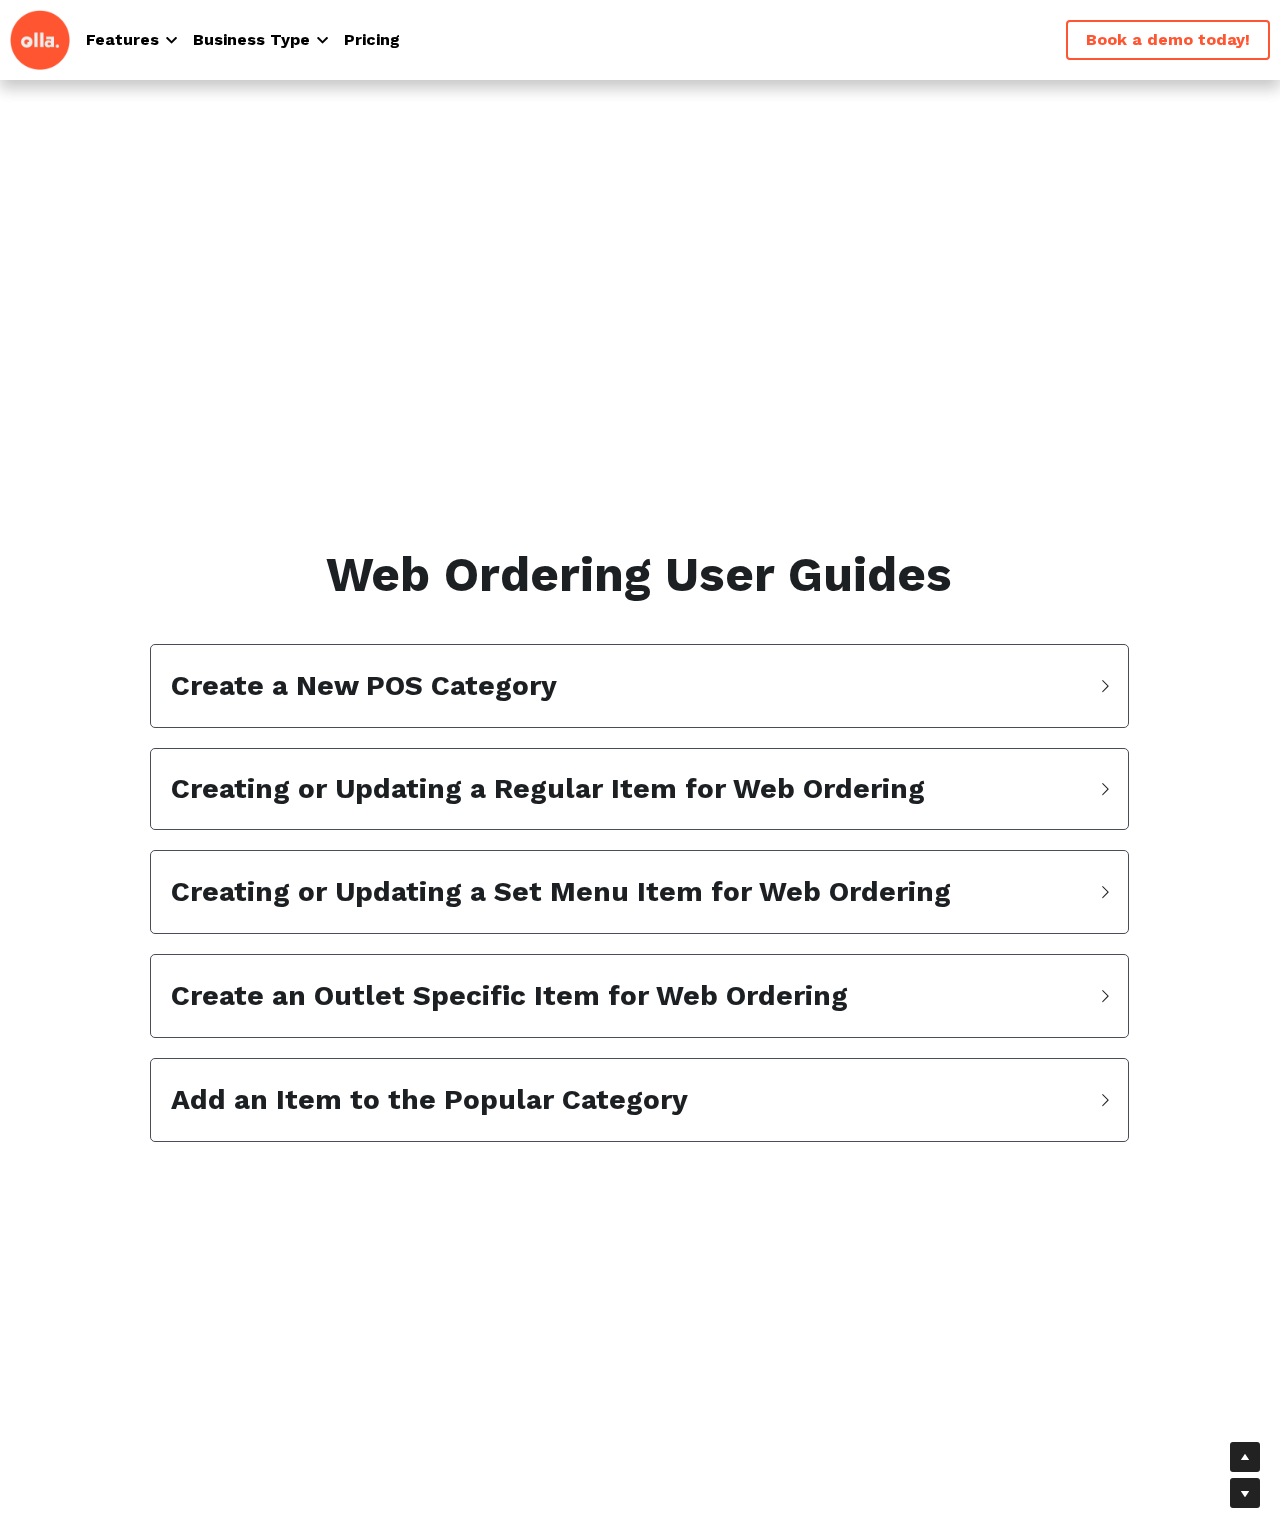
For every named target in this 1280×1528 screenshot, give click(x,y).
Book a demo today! (1168, 39)
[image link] (40, 38)
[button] (639, 686)
